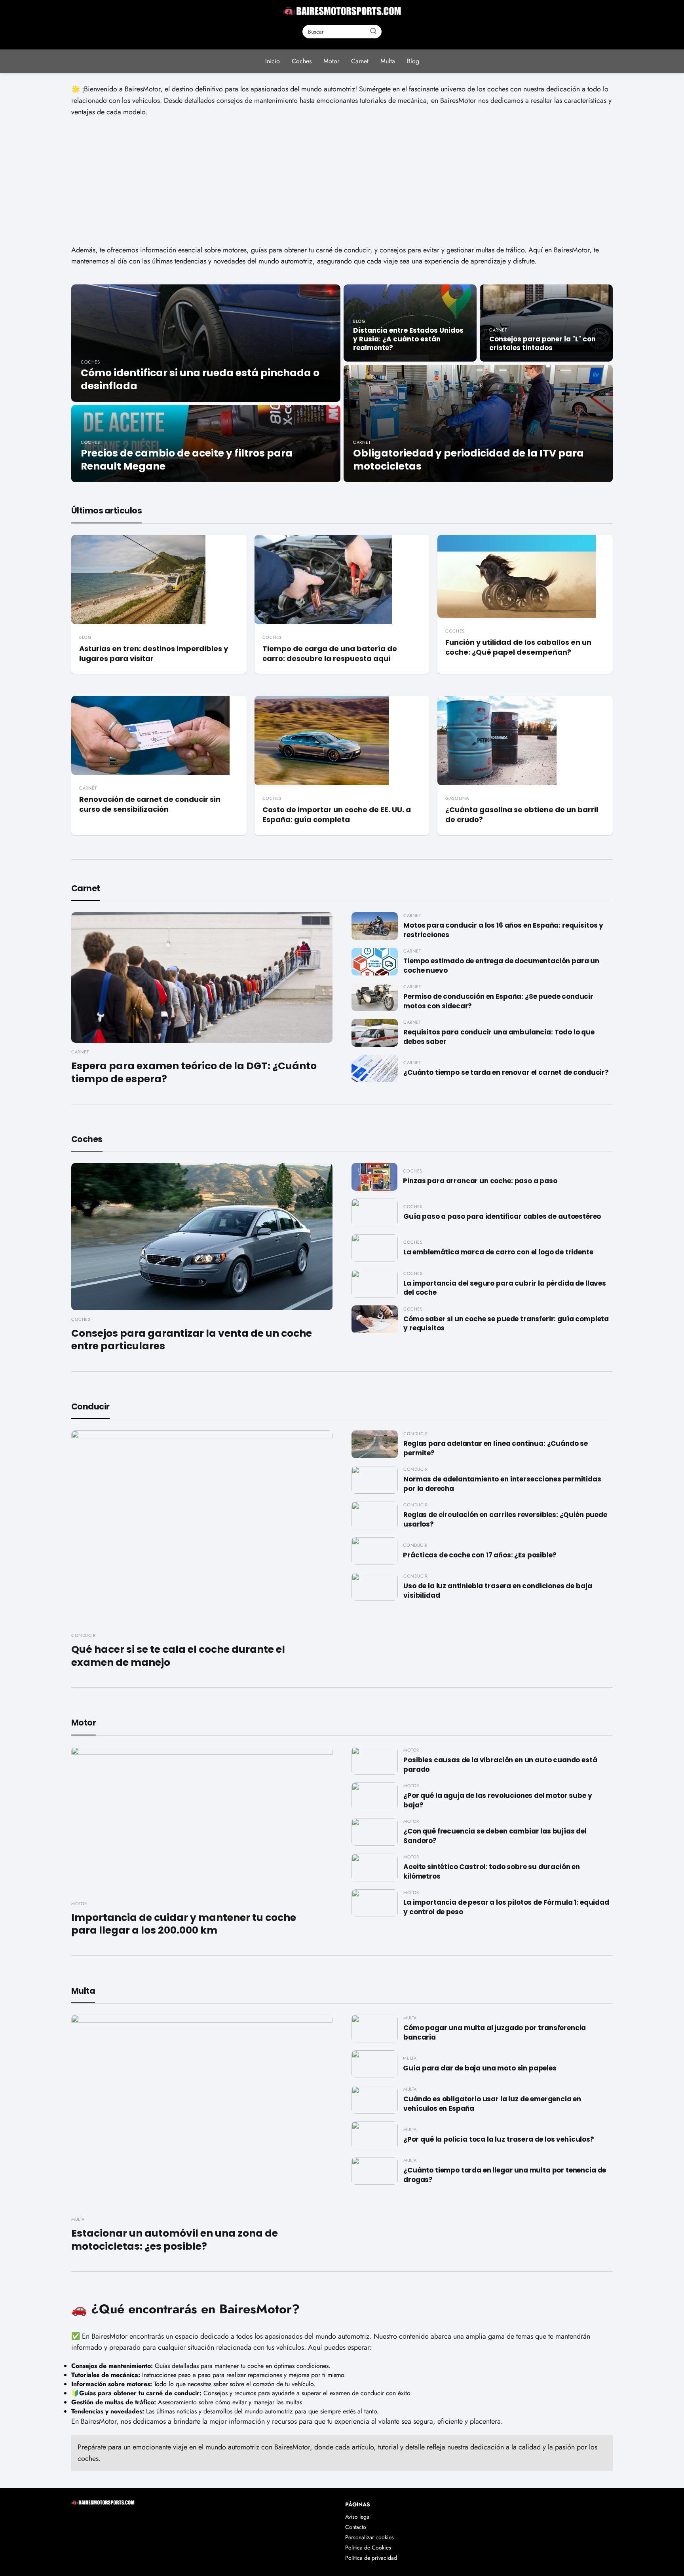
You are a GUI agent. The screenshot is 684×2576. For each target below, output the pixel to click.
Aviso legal (358, 2517)
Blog (413, 61)
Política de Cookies (368, 2548)
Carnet (360, 61)
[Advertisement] (342, 181)
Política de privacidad (371, 2558)
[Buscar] (373, 31)
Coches (302, 61)
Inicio (273, 61)
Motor (331, 61)
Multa (388, 61)
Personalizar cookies (370, 2537)
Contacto (356, 2527)
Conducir (90, 1406)
